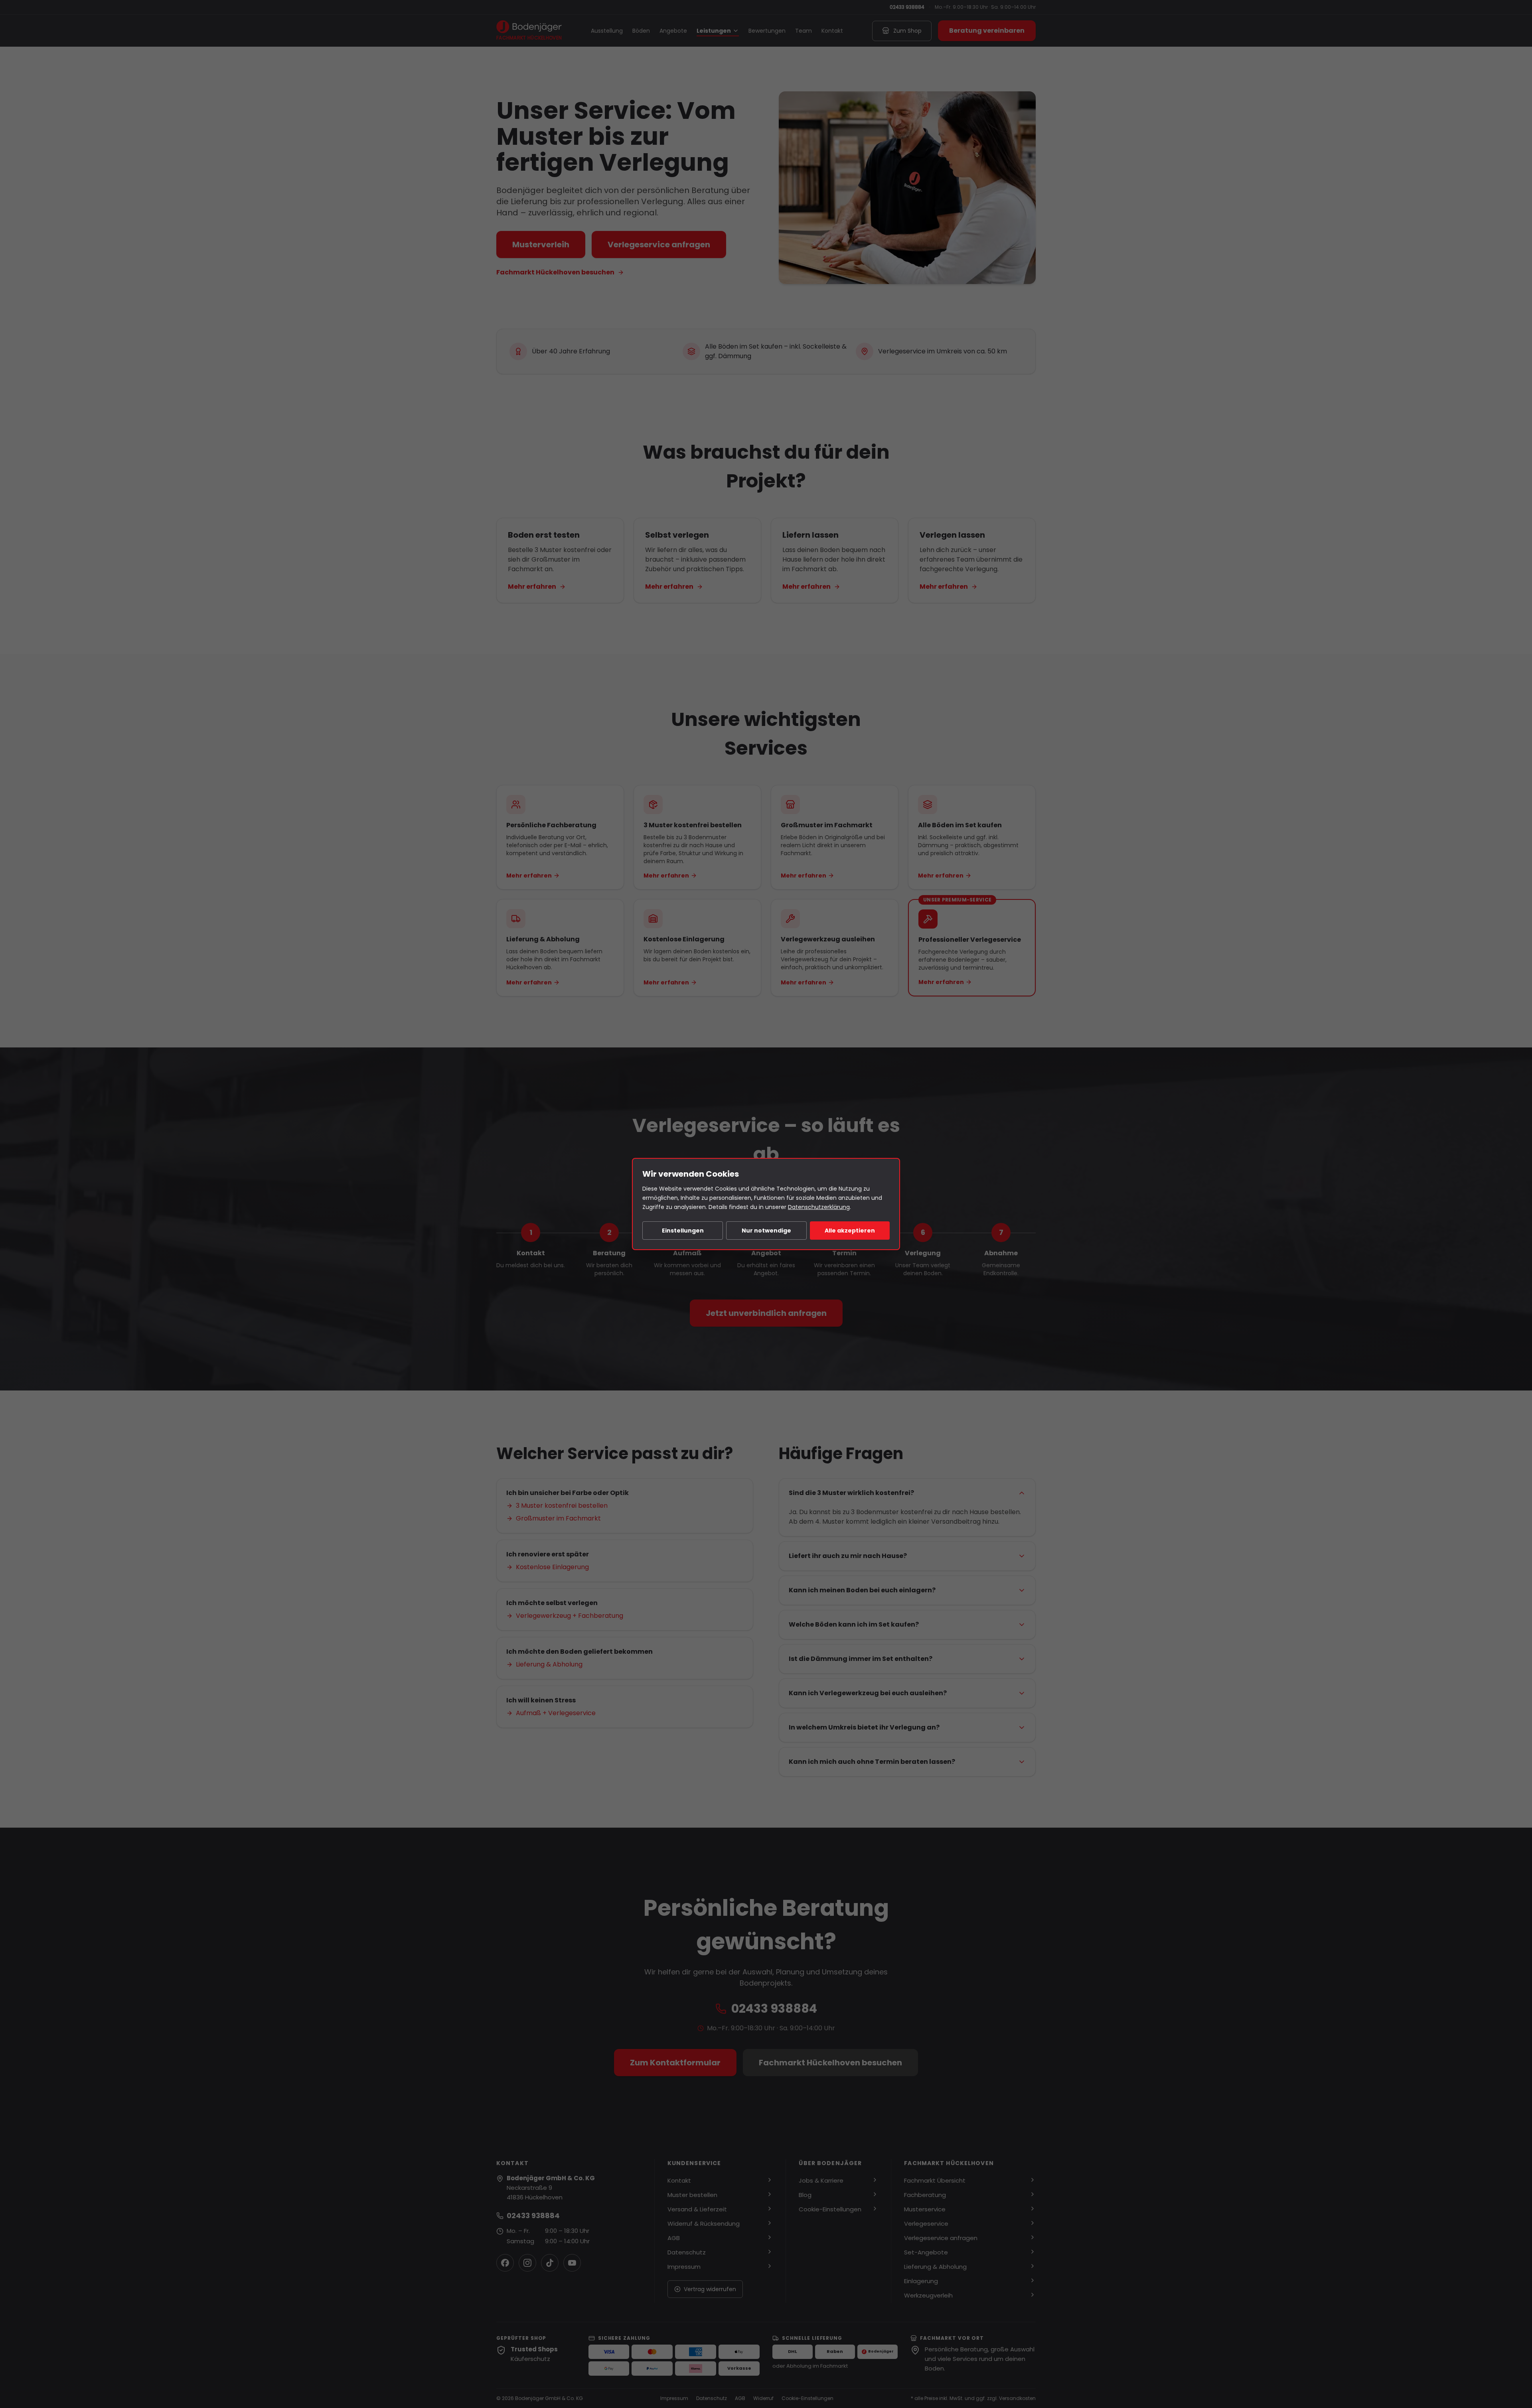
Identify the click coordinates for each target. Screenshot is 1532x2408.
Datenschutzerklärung (819, 1207)
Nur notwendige (766, 1231)
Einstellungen (683, 1231)
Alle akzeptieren (850, 1231)
